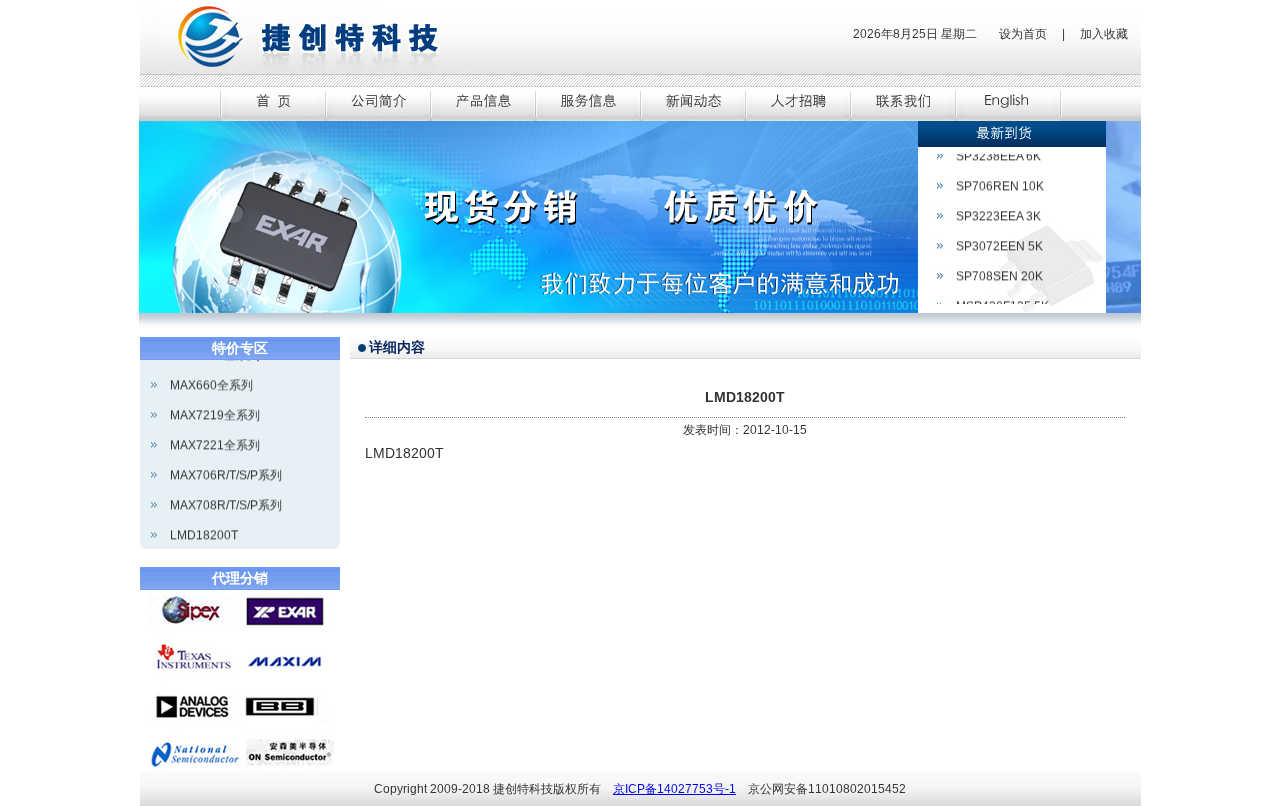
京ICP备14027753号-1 (674, 789)
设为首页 (1023, 34)
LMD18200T (204, 527)
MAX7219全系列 (215, 407)
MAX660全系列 (211, 377)
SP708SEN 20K (999, 268)
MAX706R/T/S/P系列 (226, 467)
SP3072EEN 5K (999, 238)
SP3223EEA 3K (998, 208)
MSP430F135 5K (1002, 298)
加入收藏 (1104, 34)
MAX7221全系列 (215, 437)
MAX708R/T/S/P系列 (226, 497)
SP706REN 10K (1000, 178)
